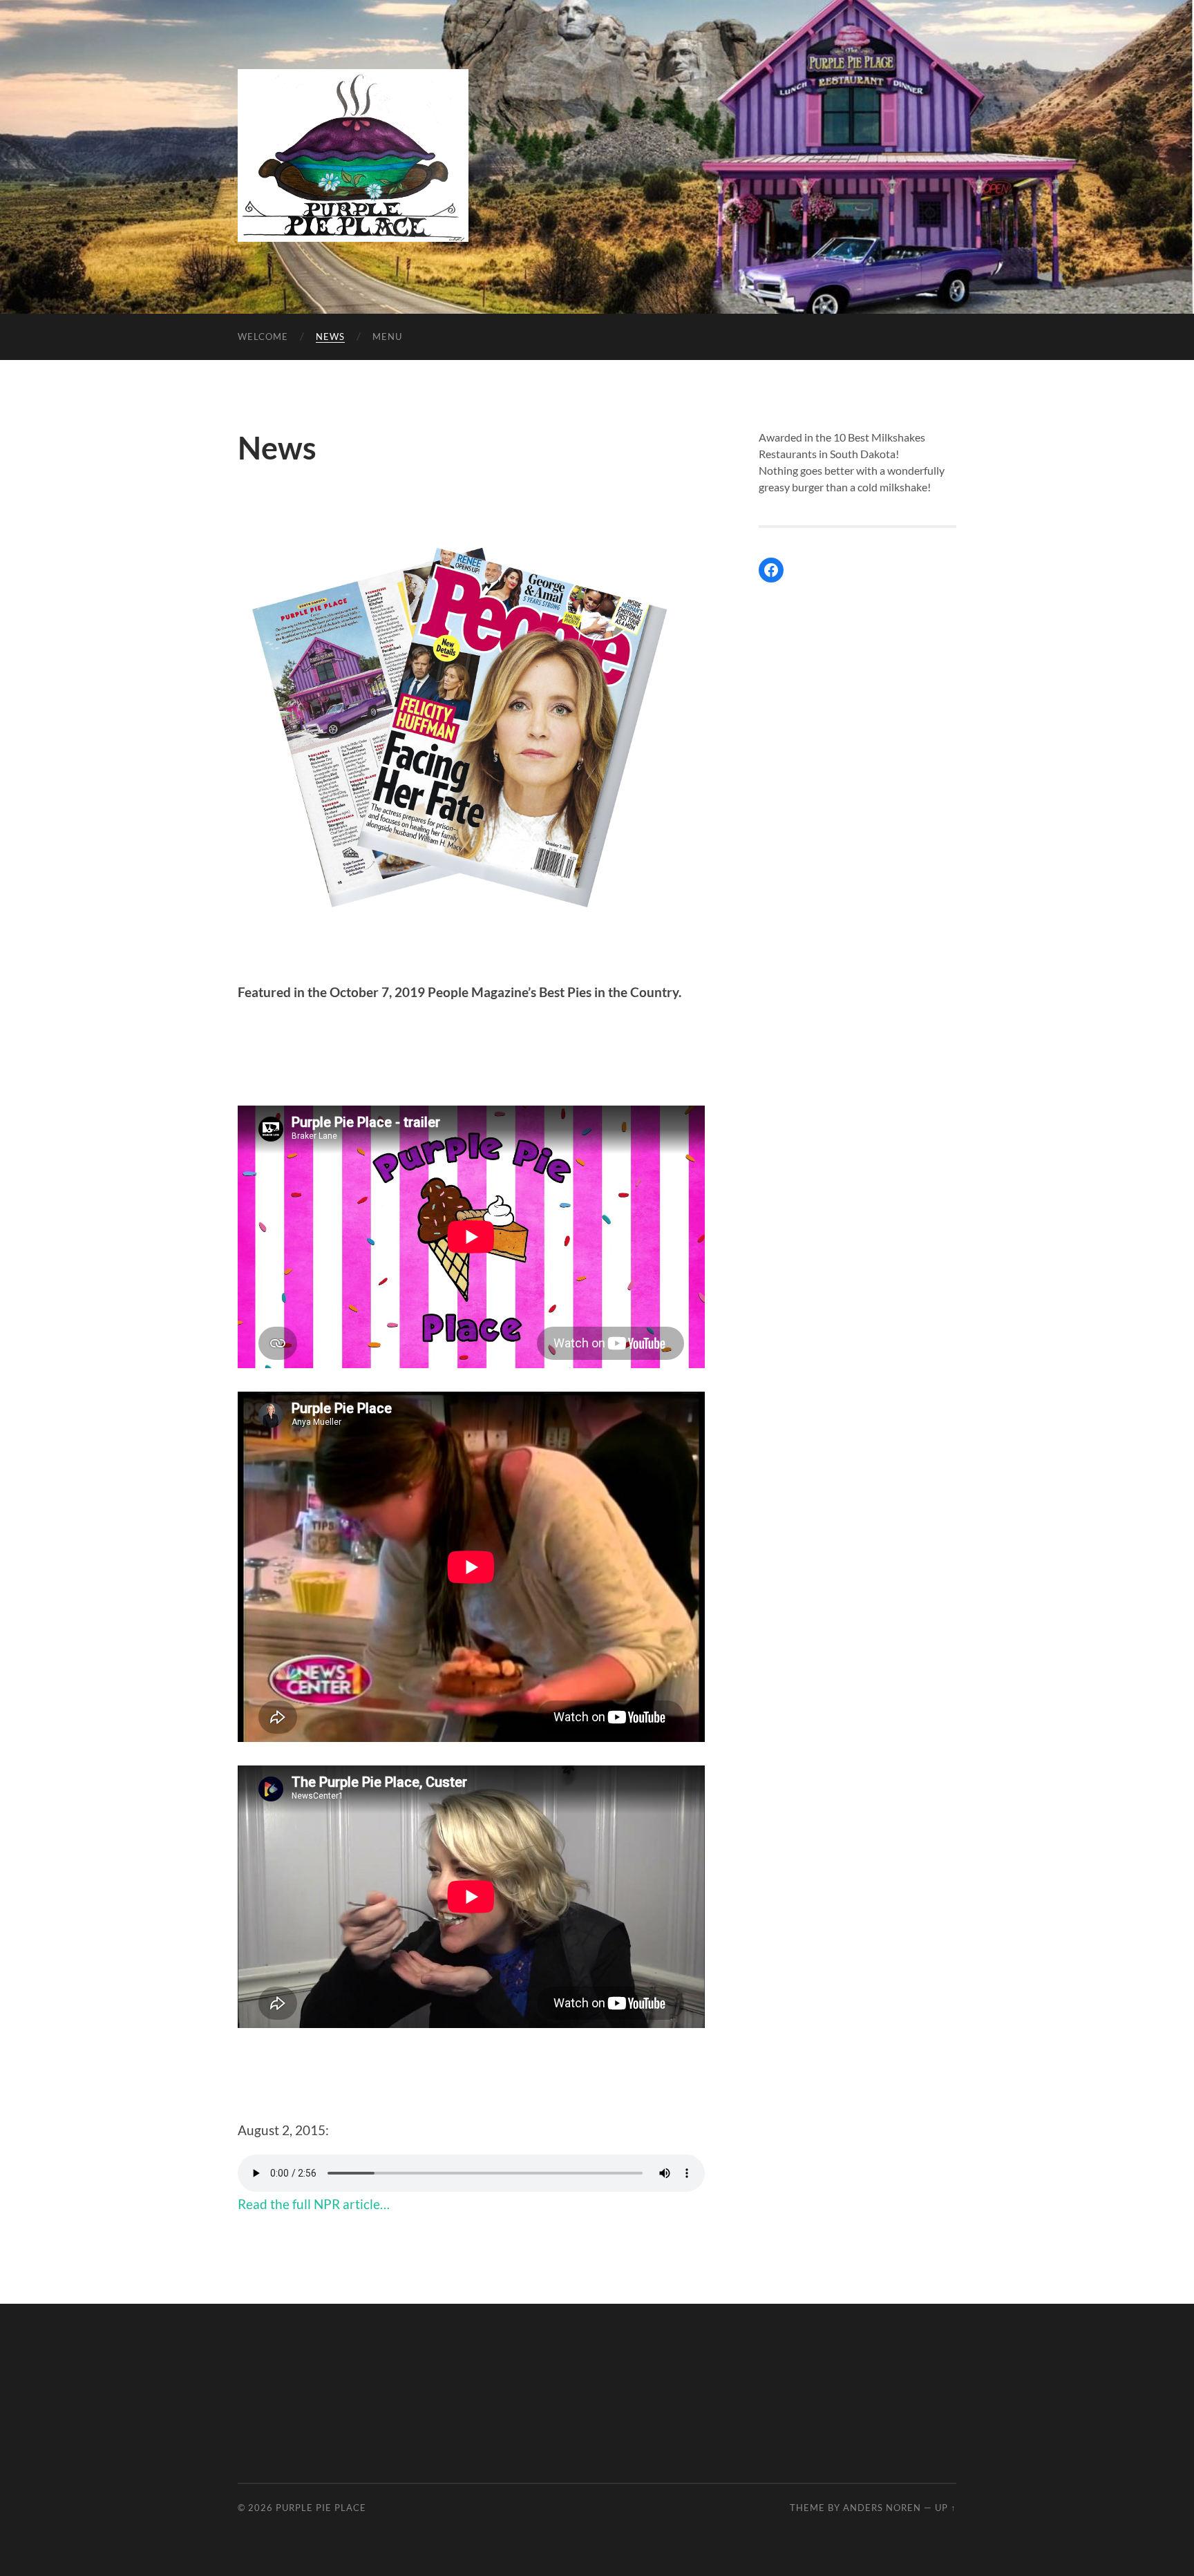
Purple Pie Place (321, 2508)
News (330, 337)
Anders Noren (882, 2508)
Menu (387, 337)
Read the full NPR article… (314, 2204)
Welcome (263, 337)
